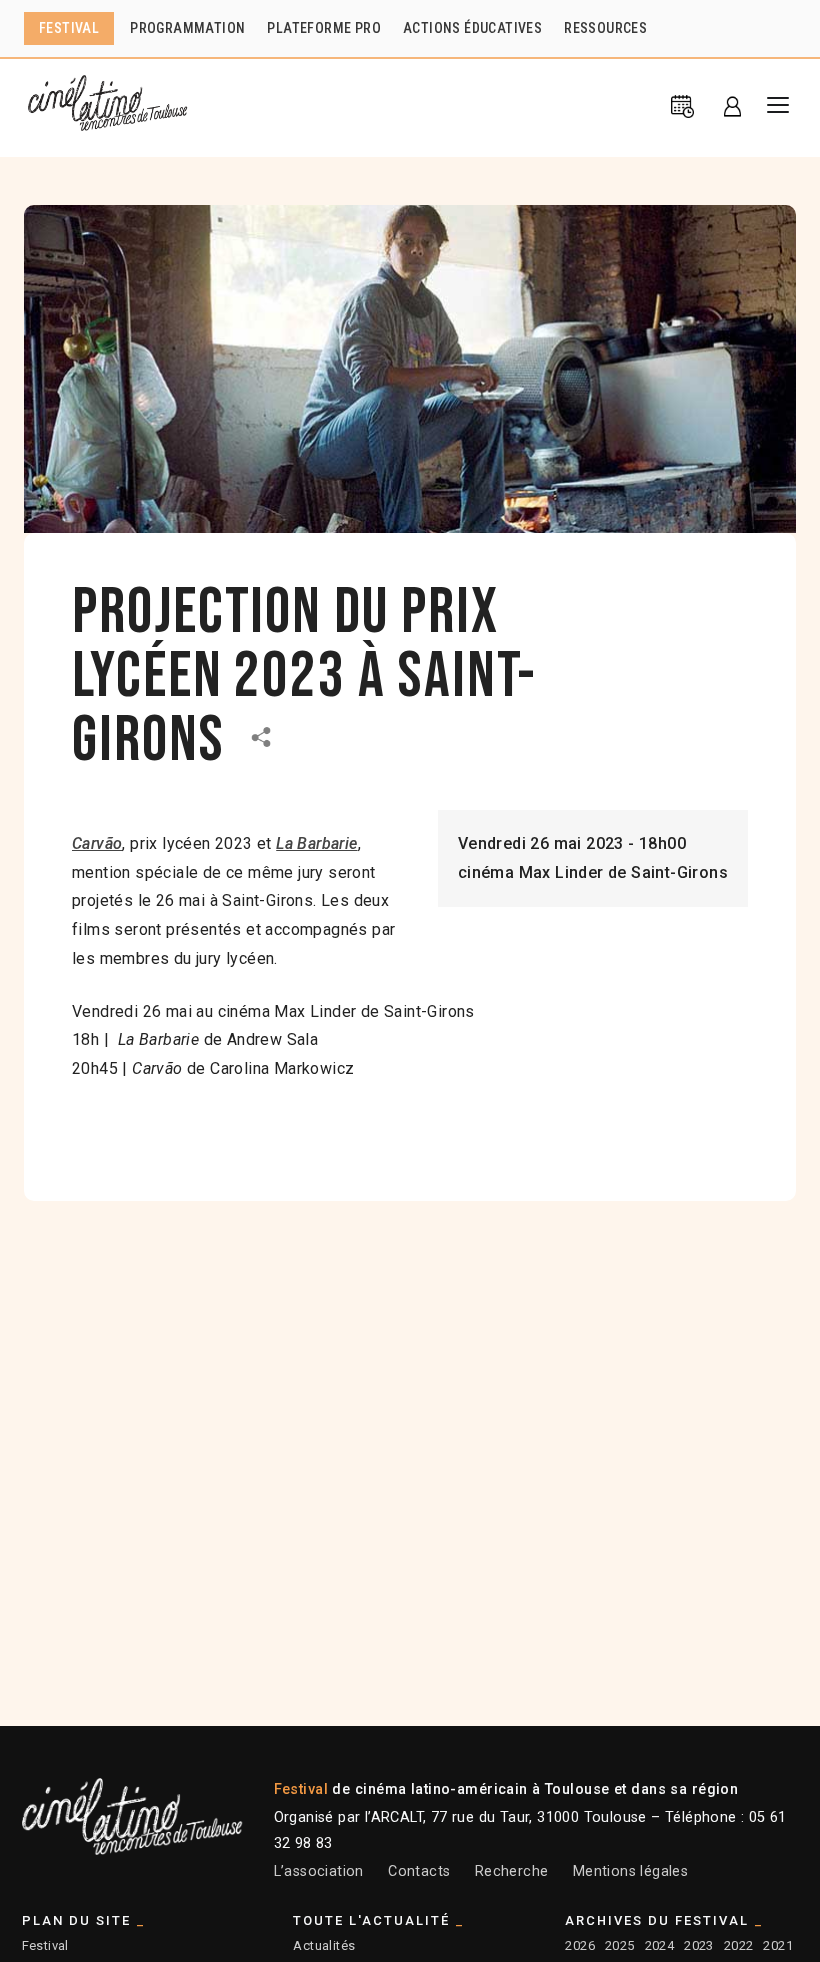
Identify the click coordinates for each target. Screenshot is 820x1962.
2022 (739, 1945)
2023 (699, 1945)
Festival (45, 1945)
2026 (580, 1945)
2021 (778, 1945)
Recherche (512, 1871)
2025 (620, 1945)
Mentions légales (630, 1871)
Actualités (324, 1945)
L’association (319, 1871)
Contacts (419, 1871)
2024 (660, 1945)
